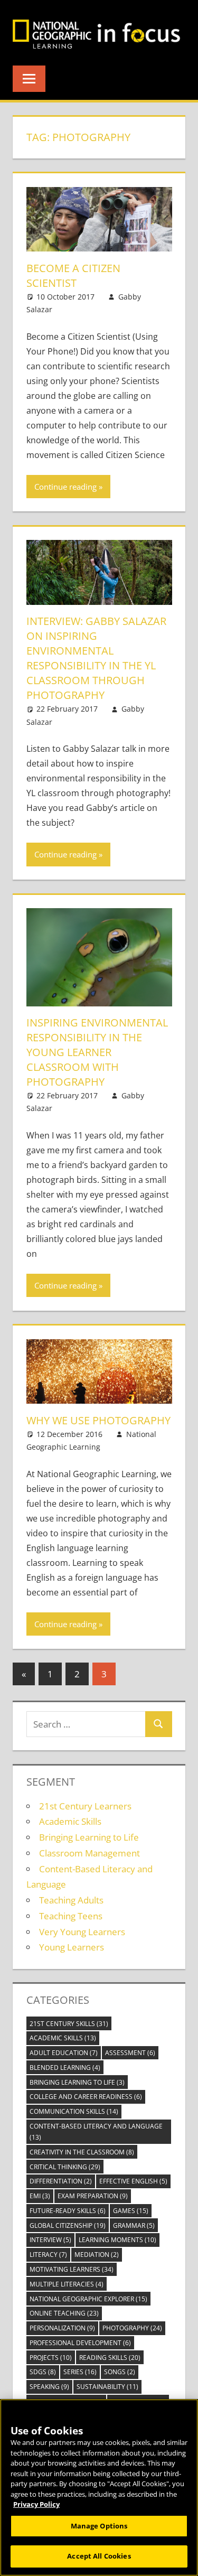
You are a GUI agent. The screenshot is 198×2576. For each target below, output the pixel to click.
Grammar (134, 2225)
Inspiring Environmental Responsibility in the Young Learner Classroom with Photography (97, 1052)
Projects (51, 2358)
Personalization (62, 2328)
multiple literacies (67, 2284)
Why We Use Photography (98, 1420)
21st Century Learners (85, 1806)
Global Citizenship (68, 2225)
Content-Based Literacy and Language (96, 2132)
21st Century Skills (69, 2024)
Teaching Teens (71, 1916)
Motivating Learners (72, 2269)
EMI (40, 2196)
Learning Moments (117, 2240)
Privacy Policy (36, 2504)
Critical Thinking (65, 2167)
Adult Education (64, 2053)
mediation (97, 2255)
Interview (50, 2240)
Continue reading (65, 487)
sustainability (107, 2387)
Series (80, 2372)
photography (132, 2328)
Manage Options (99, 2526)
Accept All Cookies (99, 2556)
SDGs (43, 2372)
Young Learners (72, 1947)
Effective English (133, 2181)
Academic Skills (70, 1821)
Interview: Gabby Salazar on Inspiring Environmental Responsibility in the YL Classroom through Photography (96, 658)
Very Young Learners (82, 1932)
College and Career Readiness (86, 2097)
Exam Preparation (93, 2196)
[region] (99, 2488)
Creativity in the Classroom (82, 2152)
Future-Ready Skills (68, 2211)
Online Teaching (64, 2313)
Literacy (48, 2255)
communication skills (74, 2111)
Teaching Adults (71, 1900)
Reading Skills (110, 2358)
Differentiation (61, 2181)
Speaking (49, 2387)
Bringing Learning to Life (89, 1837)
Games (131, 2211)
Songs (120, 2372)
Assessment (130, 2053)
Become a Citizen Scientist (73, 276)
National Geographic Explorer (88, 2299)
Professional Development (80, 2343)
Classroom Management (89, 1853)
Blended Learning (65, 2068)
